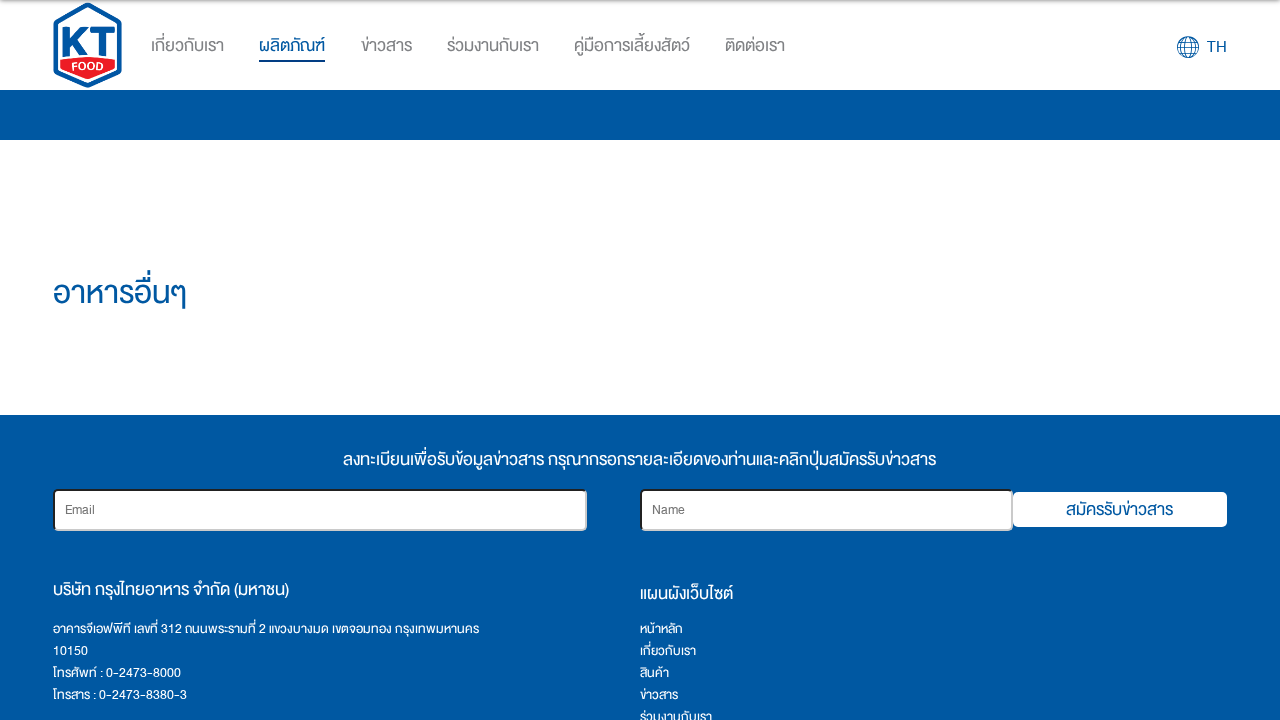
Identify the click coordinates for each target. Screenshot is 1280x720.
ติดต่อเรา (755, 45)
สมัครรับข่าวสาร (1119, 509)
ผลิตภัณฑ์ (292, 45)
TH (1217, 47)
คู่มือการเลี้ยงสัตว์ (632, 45)
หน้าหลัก (661, 629)
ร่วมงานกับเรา (493, 45)
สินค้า (654, 673)
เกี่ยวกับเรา (668, 651)
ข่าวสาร (659, 695)
